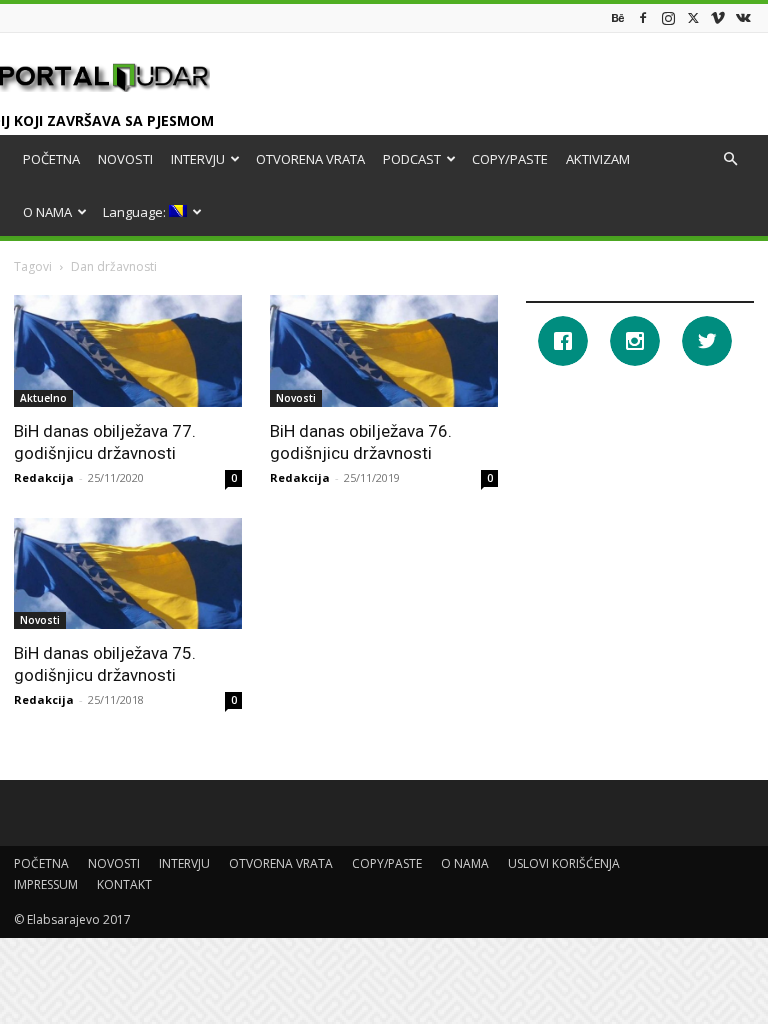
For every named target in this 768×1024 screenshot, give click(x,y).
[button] (730, 159)
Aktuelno (43, 398)
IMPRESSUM (46, 884)
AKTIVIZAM (598, 159)
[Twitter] (693, 17)
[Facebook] (643, 17)
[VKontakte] (743, 17)
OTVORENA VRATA (310, 159)
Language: (136, 212)
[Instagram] (668, 17)
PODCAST (412, 159)
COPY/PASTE (510, 159)
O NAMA (47, 212)
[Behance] (618, 17)
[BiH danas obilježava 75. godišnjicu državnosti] (128, 574)
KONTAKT (124, 884)
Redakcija (44, 477)
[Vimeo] (718, 17)
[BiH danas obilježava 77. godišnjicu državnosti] (128, 351)
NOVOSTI (125, 159)
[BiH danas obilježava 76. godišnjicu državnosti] (384, 351)
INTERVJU (198, 159)
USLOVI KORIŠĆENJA (564, 863)
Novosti (296, 398)
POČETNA (51, 159)
